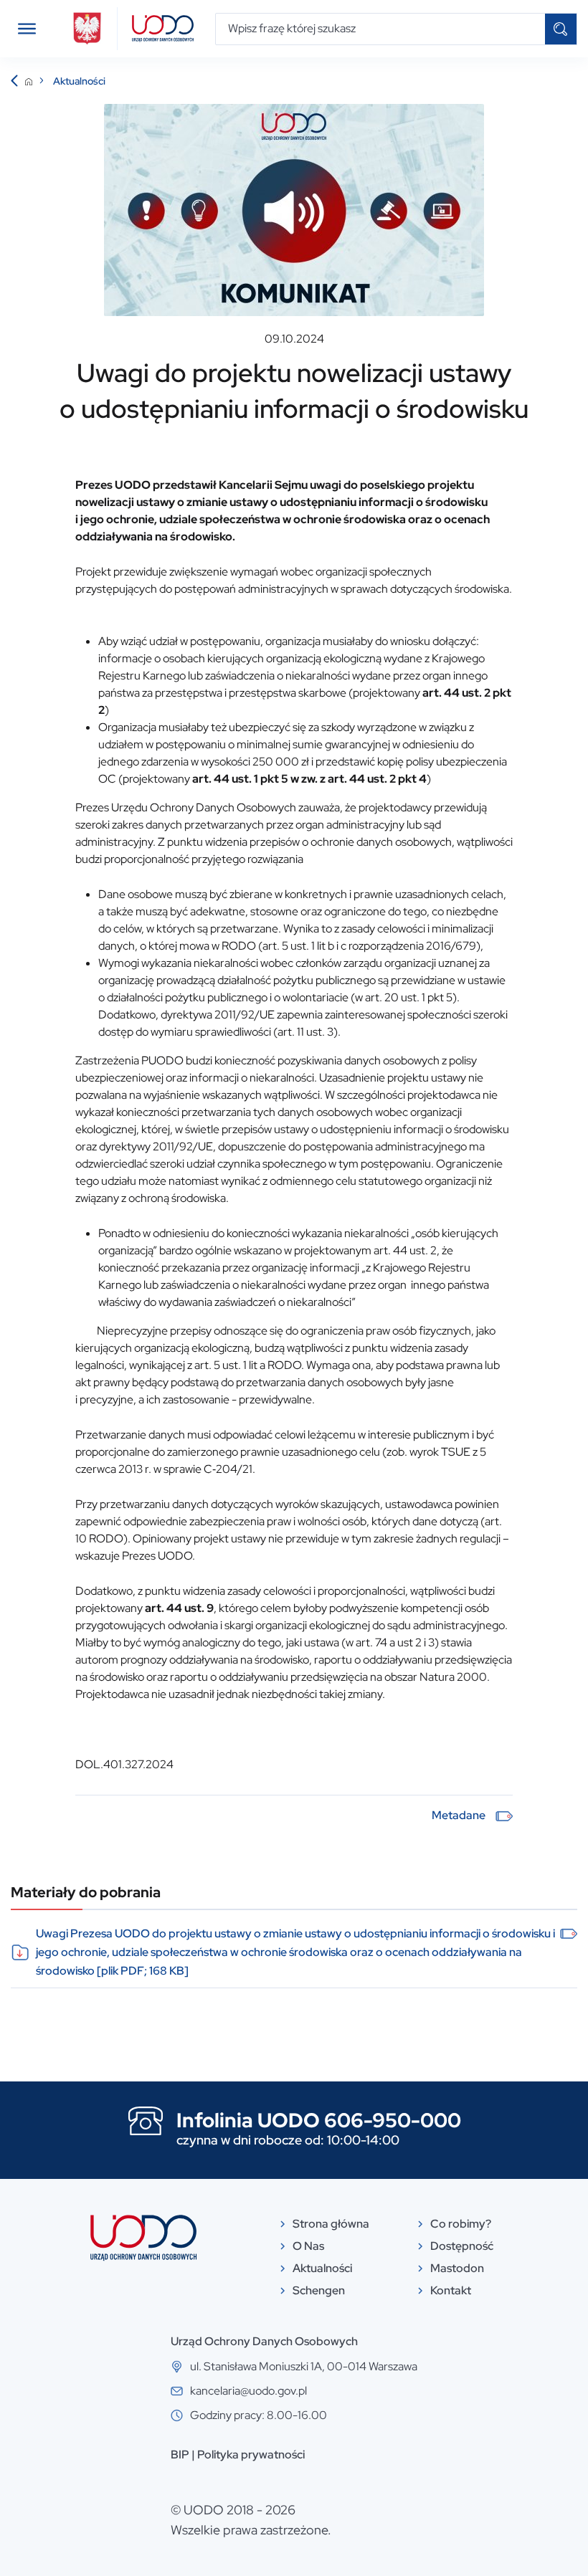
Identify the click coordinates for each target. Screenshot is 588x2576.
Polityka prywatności (251, 2455)
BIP (180, 2455)
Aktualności (79, 81)
